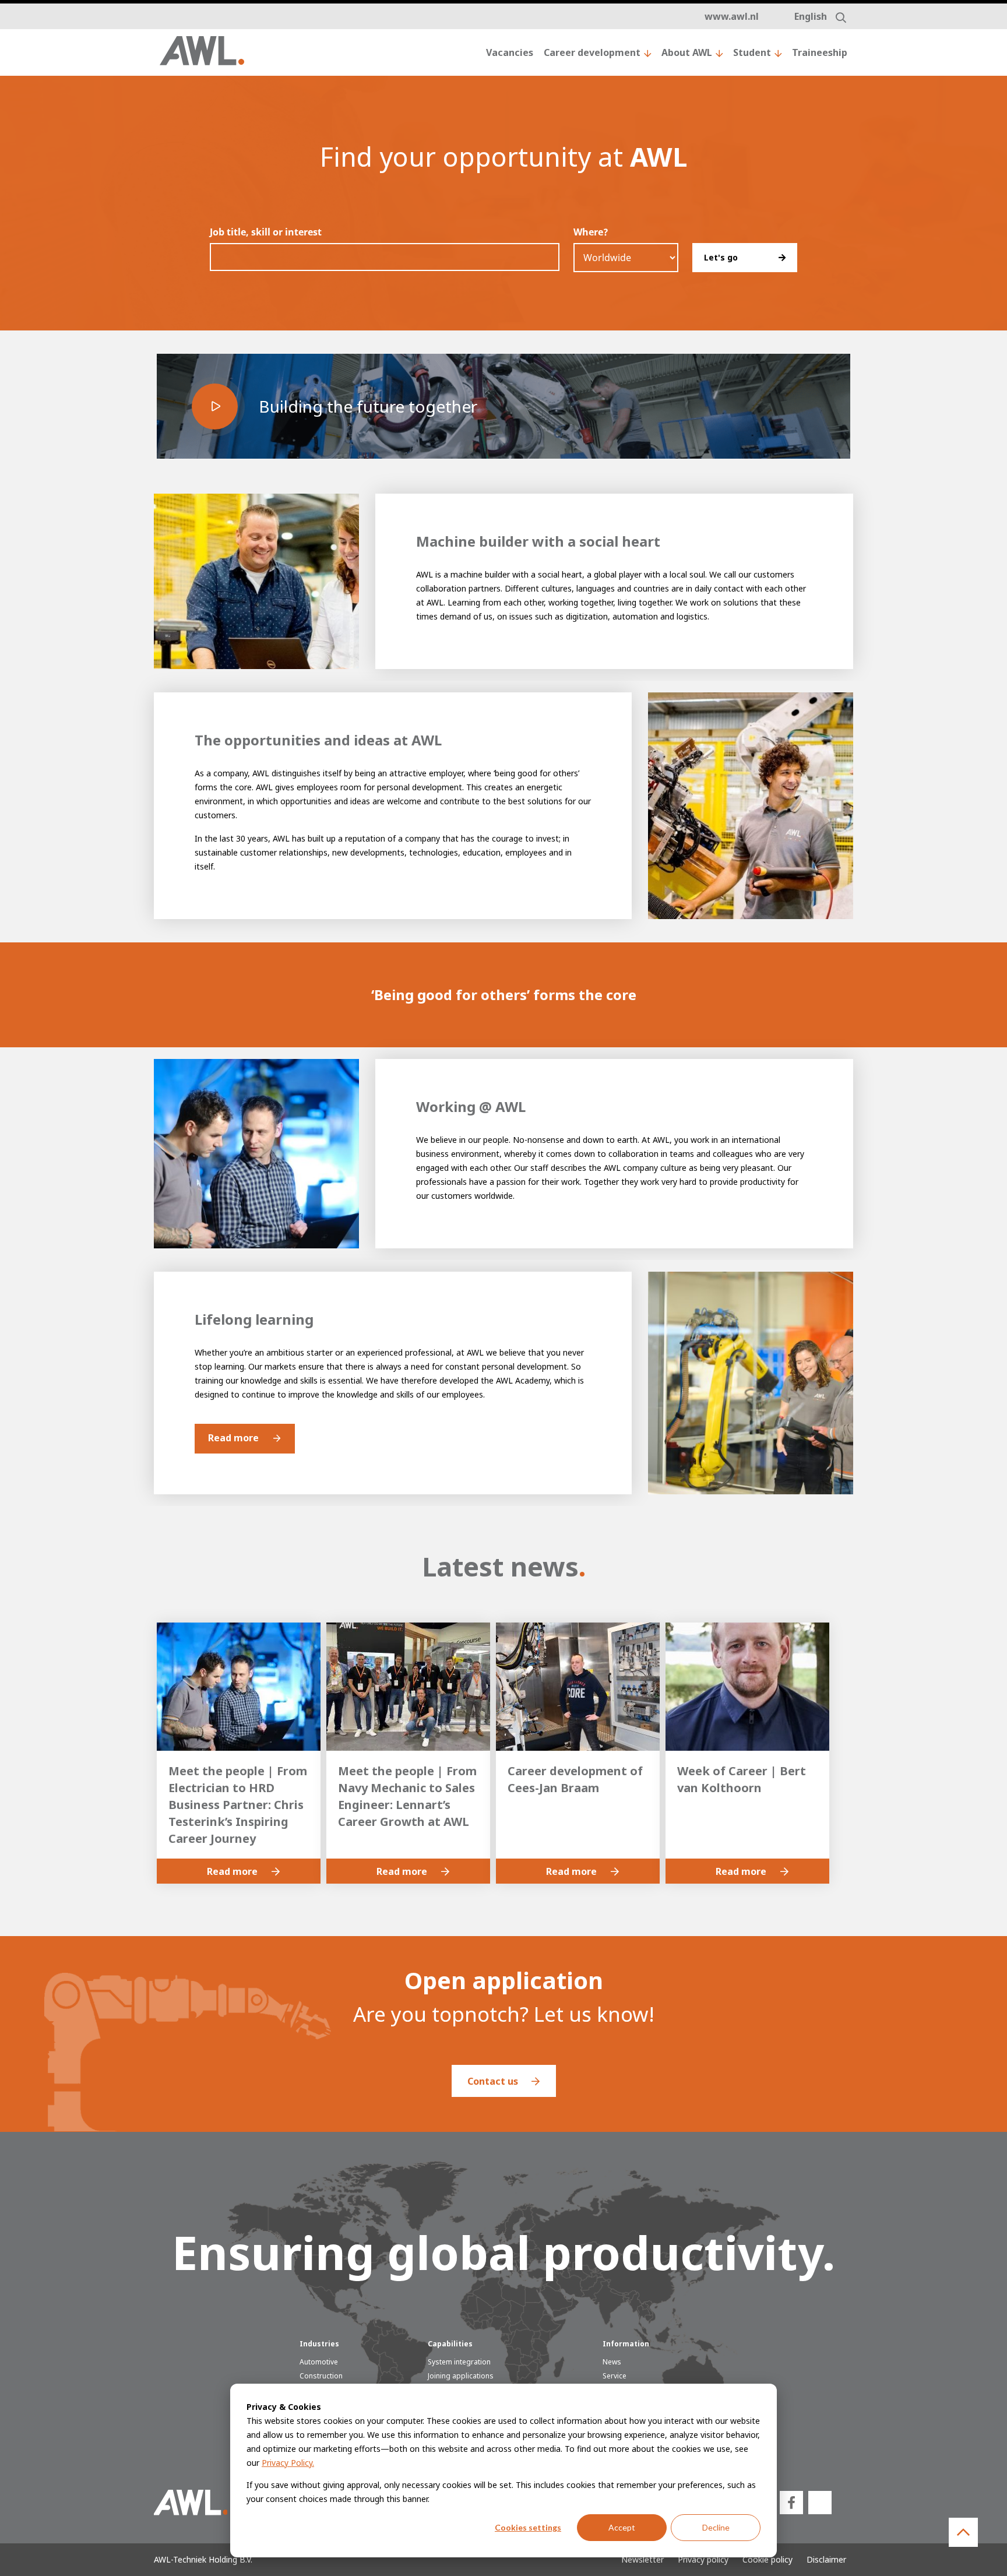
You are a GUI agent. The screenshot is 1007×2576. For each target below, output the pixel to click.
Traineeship (820, 52)
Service (615, 2376)
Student (752, 52)
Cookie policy (767, 2559)
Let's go (721, 257)
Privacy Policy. (288, 2463)
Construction (321, 2376)
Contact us (494, 2081)
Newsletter (642, 2559)
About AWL (687, 52)
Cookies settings (528, 2527)
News (612, 2362)
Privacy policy (703, 2559)
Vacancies (510, 52)
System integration (459, 2362)
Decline (716, 2527)
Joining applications (461, 2376)
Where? (591, 232)
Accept (622, 2527)
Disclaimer (826, 2559)
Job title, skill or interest (266, 232)
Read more (233, 1438)
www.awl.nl (732, 16)
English (811, 16)
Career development (592, 52)
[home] (202, 53)
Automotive (319, 2362)
